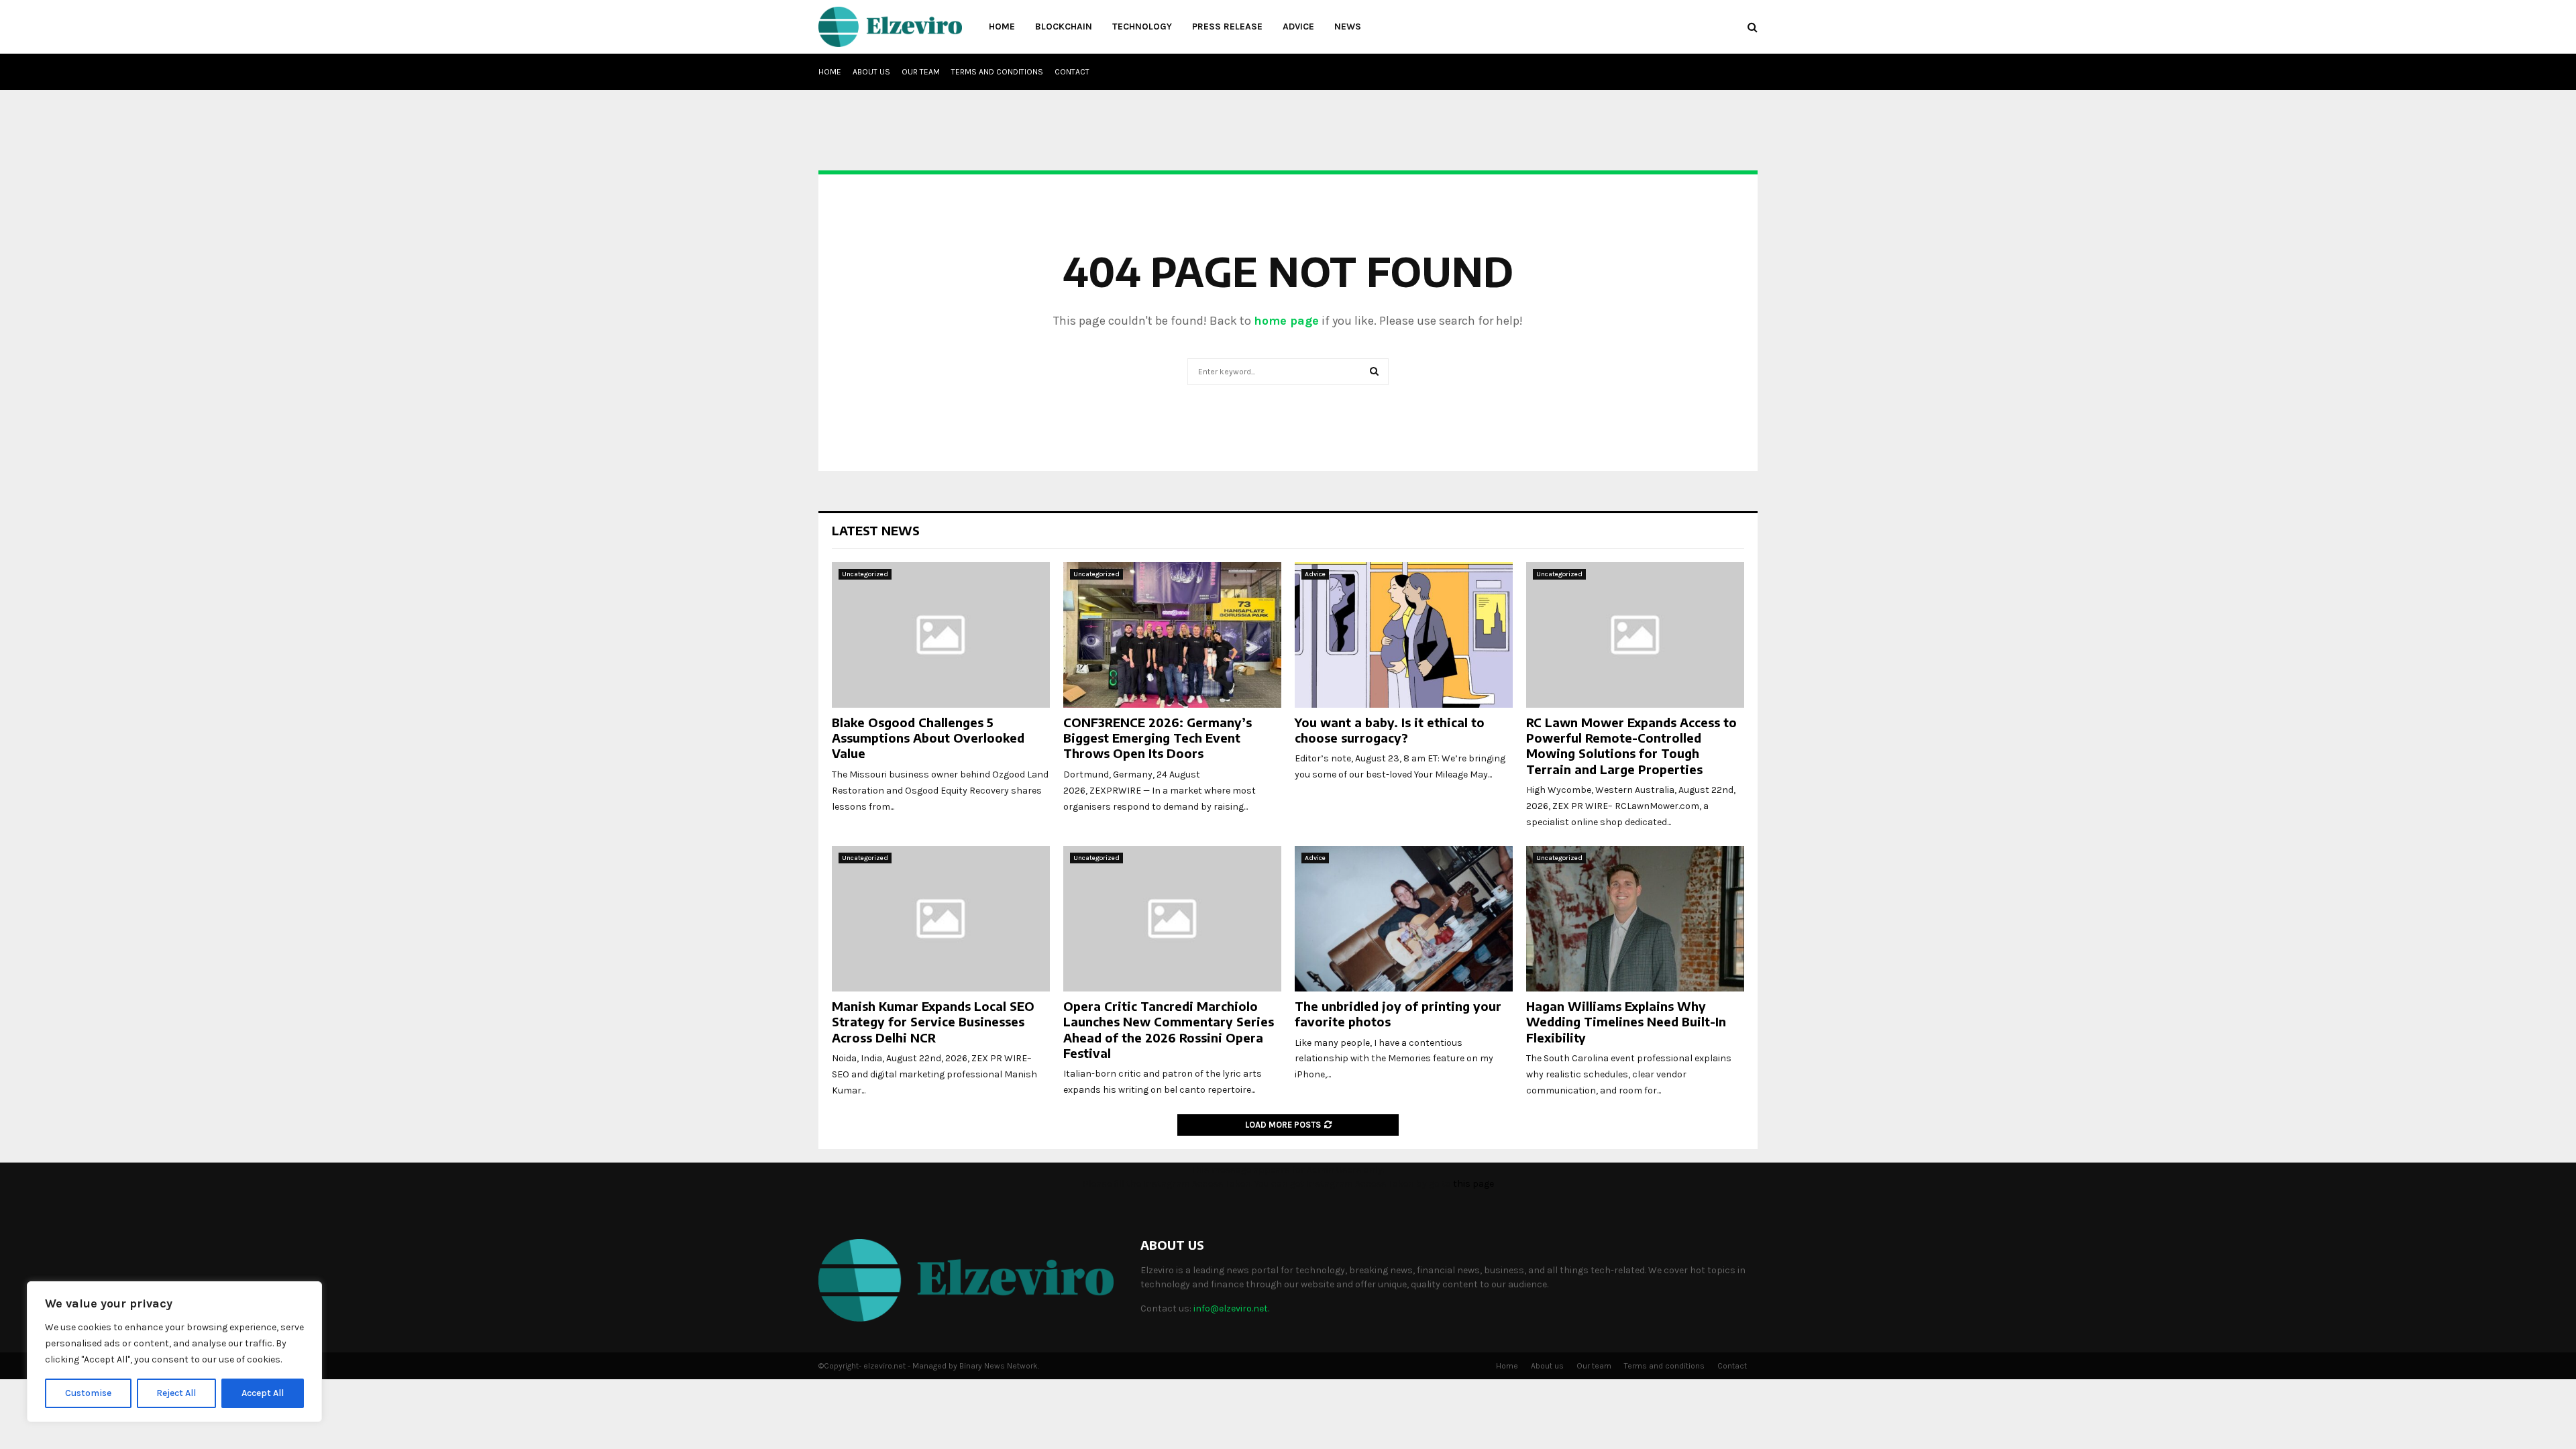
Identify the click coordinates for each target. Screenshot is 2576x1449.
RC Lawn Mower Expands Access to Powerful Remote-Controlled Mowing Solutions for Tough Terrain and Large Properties (1631, 746)
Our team (921, 72)
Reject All (176, 1393)
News (1348, 26)
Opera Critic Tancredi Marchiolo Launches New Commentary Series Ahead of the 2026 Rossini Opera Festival (1169, 1029)
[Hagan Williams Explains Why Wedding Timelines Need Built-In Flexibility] (1635, 919)
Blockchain (1064, 26)
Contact (1072, 72)
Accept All (263, 1393)
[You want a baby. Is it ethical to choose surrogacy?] (1404, 635)
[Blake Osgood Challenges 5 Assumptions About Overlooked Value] (941, 635)
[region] (174, 1352)
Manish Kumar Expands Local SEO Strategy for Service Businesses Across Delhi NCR (933, 1022)
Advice (1298, 26)
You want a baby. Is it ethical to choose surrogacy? (1390, 730)
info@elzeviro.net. (1231, 1308)
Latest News (876, 530)
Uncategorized (865, 574)
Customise (88, 1393)
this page (1473, 1184)
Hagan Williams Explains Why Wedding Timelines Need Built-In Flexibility (1626, 1022)
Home (1002, 26)
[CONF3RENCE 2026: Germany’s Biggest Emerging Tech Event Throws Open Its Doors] (1172, 635)
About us (871, 72)
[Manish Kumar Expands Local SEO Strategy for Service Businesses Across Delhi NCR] (941, 919)
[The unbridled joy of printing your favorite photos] (1404, 919)
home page (1286, 321)
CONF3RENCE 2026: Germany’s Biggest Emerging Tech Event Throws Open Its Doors (1158, 738)
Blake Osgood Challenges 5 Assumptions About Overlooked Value (928, 738)
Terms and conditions (997, 72)
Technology (1142, 26)
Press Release (1227, 26)
